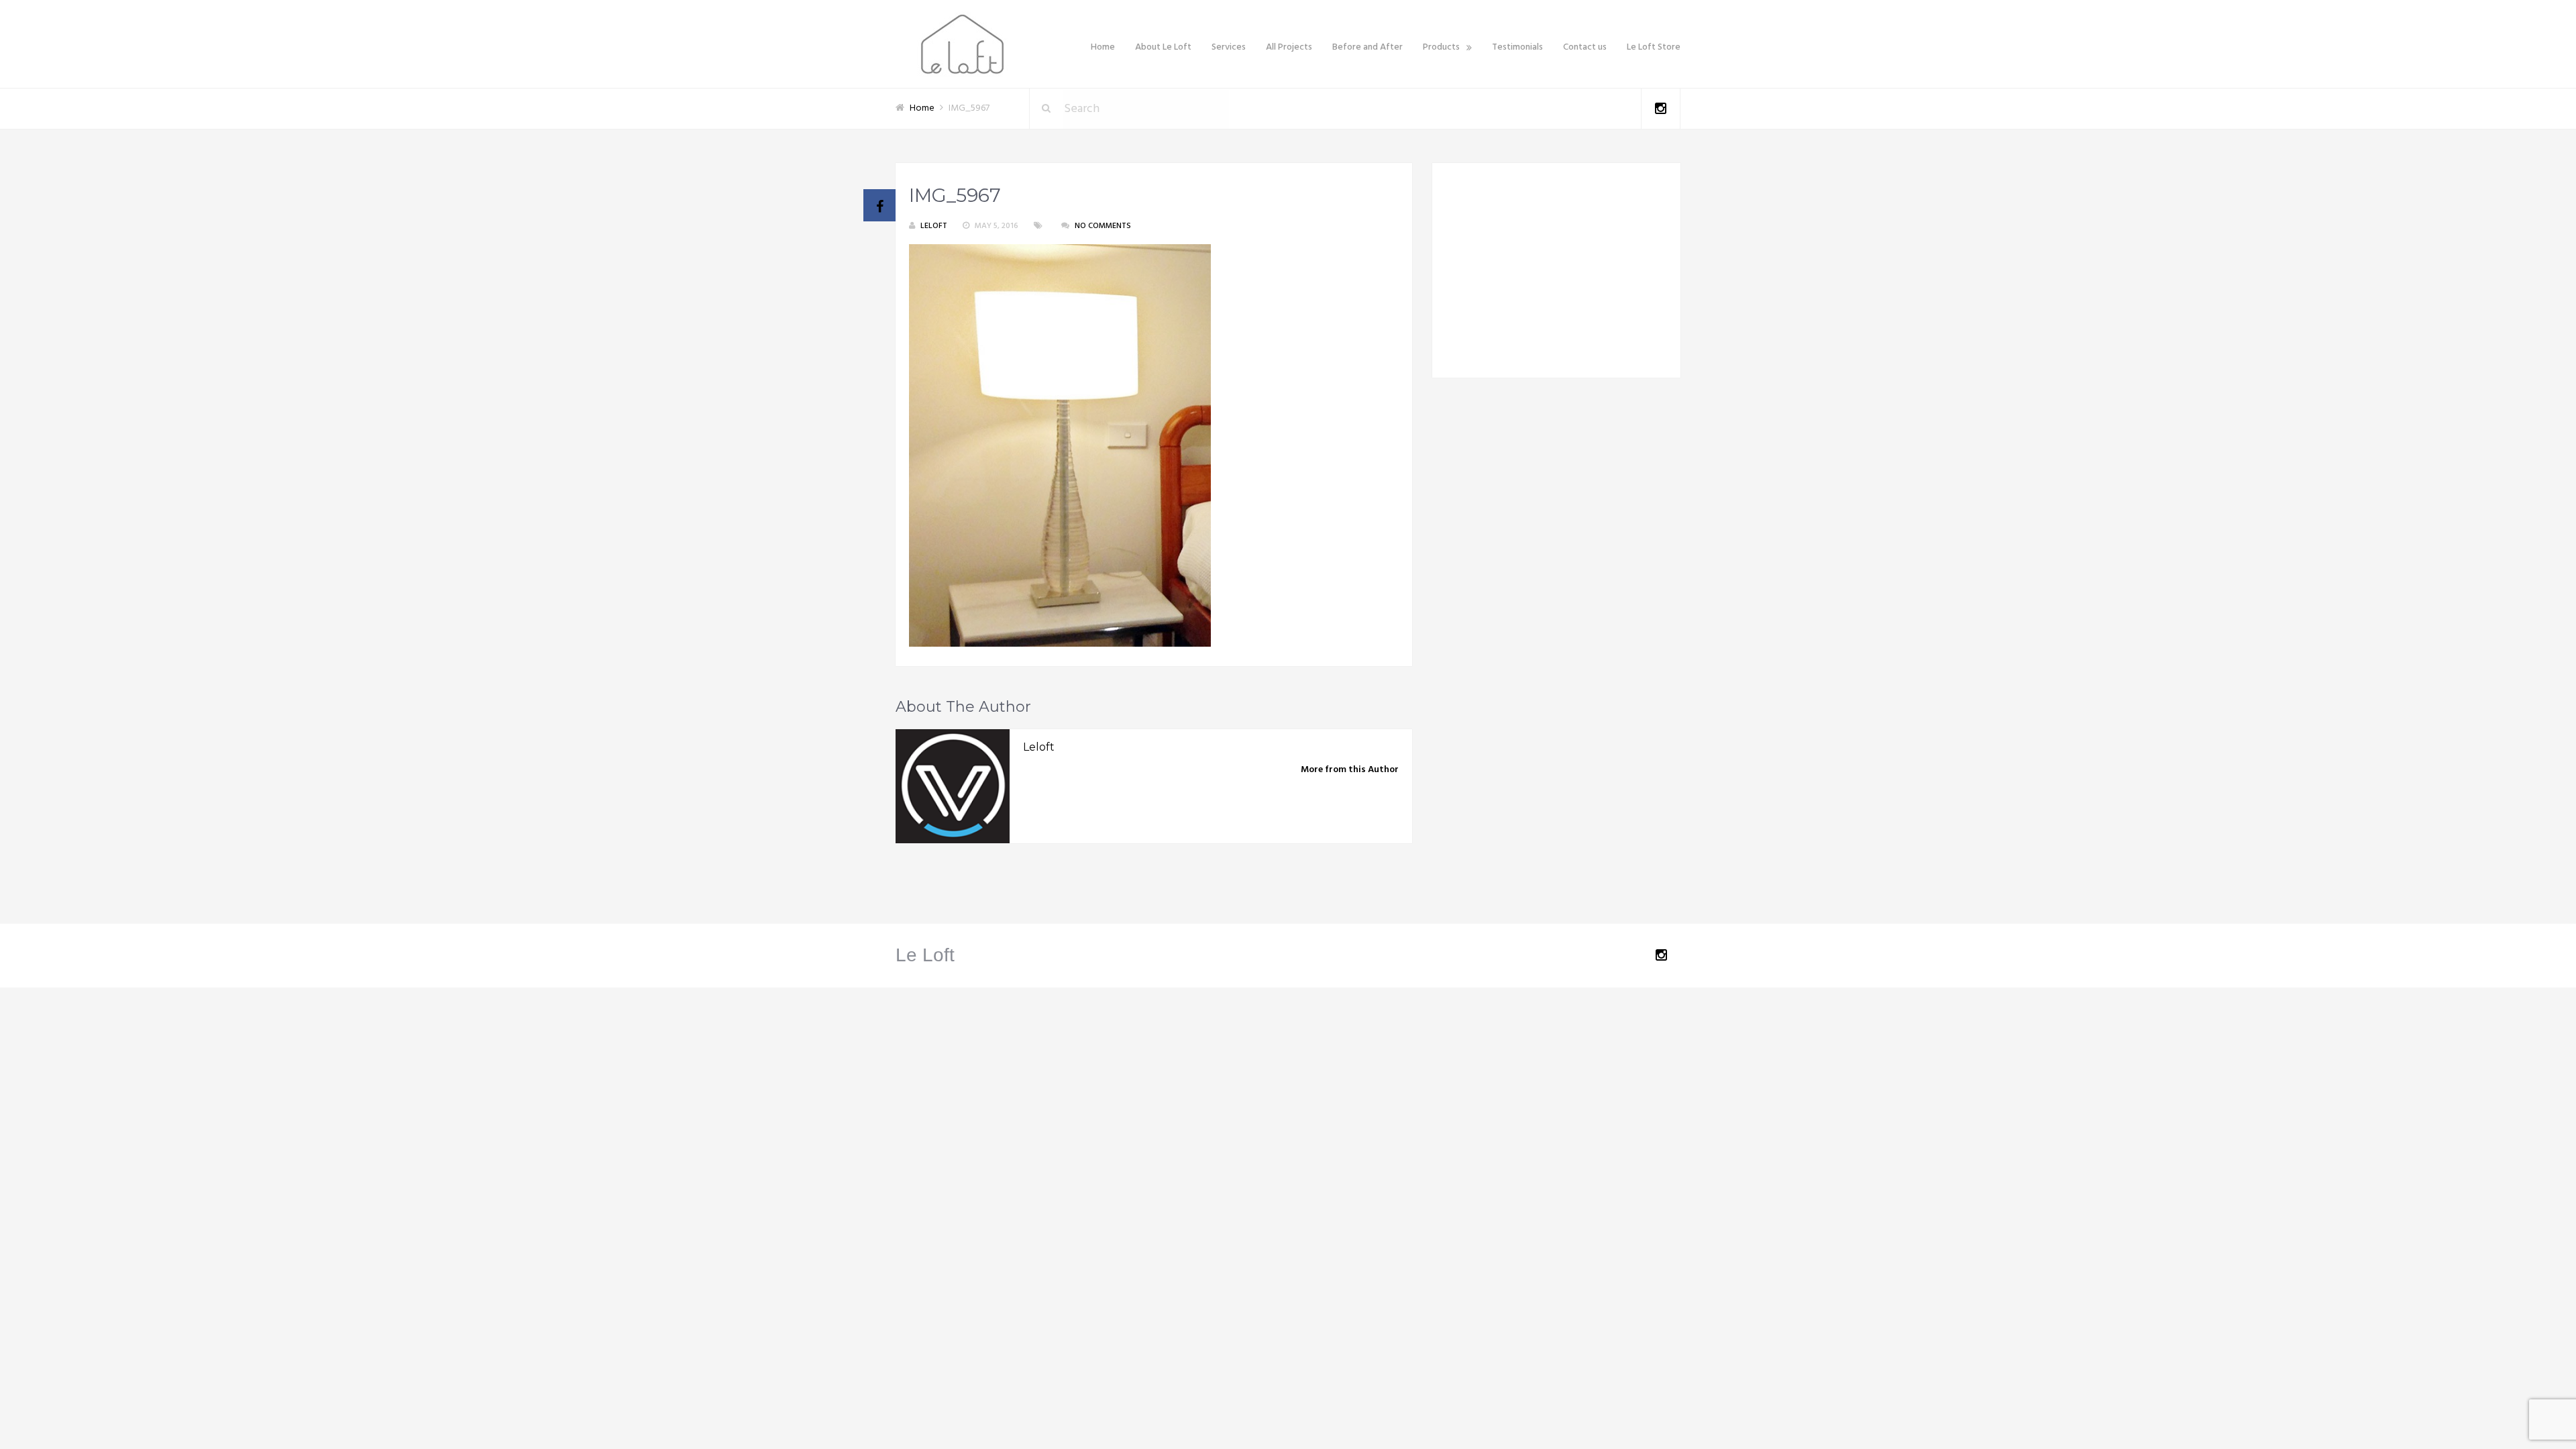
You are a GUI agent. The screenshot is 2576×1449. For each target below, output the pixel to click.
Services (1229, 47)
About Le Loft (1163, 47)
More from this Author (1350, 770)
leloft (934, 226)
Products (1441, 47)
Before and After (1367, 47)
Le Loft (925, 955)
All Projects (1289, 47)
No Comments (1103, 226)
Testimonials (1517, 47)
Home (1103, 47)
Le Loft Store (1654, 47)
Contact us (1585, 47)
